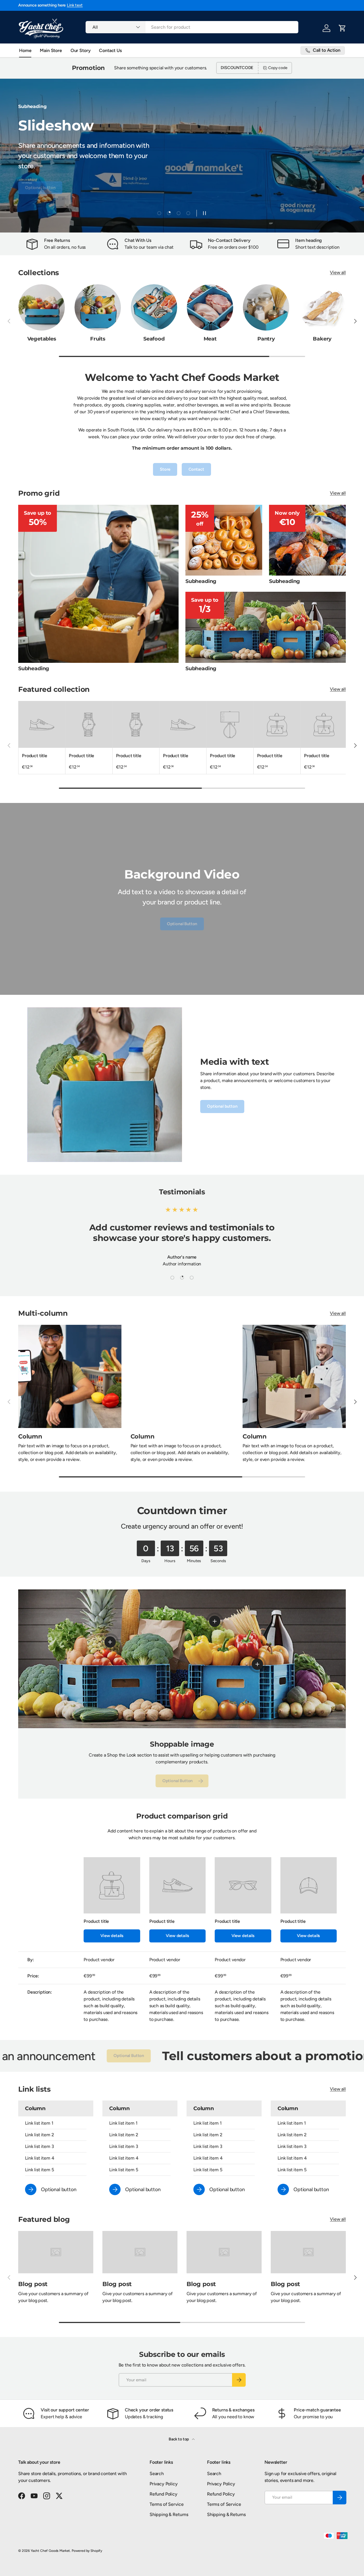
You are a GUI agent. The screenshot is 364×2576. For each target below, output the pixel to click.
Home (25, 50)
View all (338, 272)
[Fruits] (98, 307)
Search (157, 2474)
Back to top (179, 2439)
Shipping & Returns (169, 2514)
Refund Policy (164, 2494)
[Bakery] (322, 307)
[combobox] (192, 27)
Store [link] (165, 469)
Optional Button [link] (277, 198)
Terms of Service (167, 2504)
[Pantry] (266, 307)
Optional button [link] (222, 1106)
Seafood (154, 339)
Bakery (322, 339)
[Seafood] (154, 307)
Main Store (51, 50)
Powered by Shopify (87, 2551)
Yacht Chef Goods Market (50, 2551)
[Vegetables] (42, 307)
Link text (68, 5)
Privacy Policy (164, 2484)
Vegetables (42, 339)
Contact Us (110, 50)
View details (112, 1936)
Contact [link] (196, 469)
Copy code (278, 68)
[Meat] (210, 307)
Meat (210, 339)
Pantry (266, 339)
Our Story (81, 50)
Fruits (98, 339)
